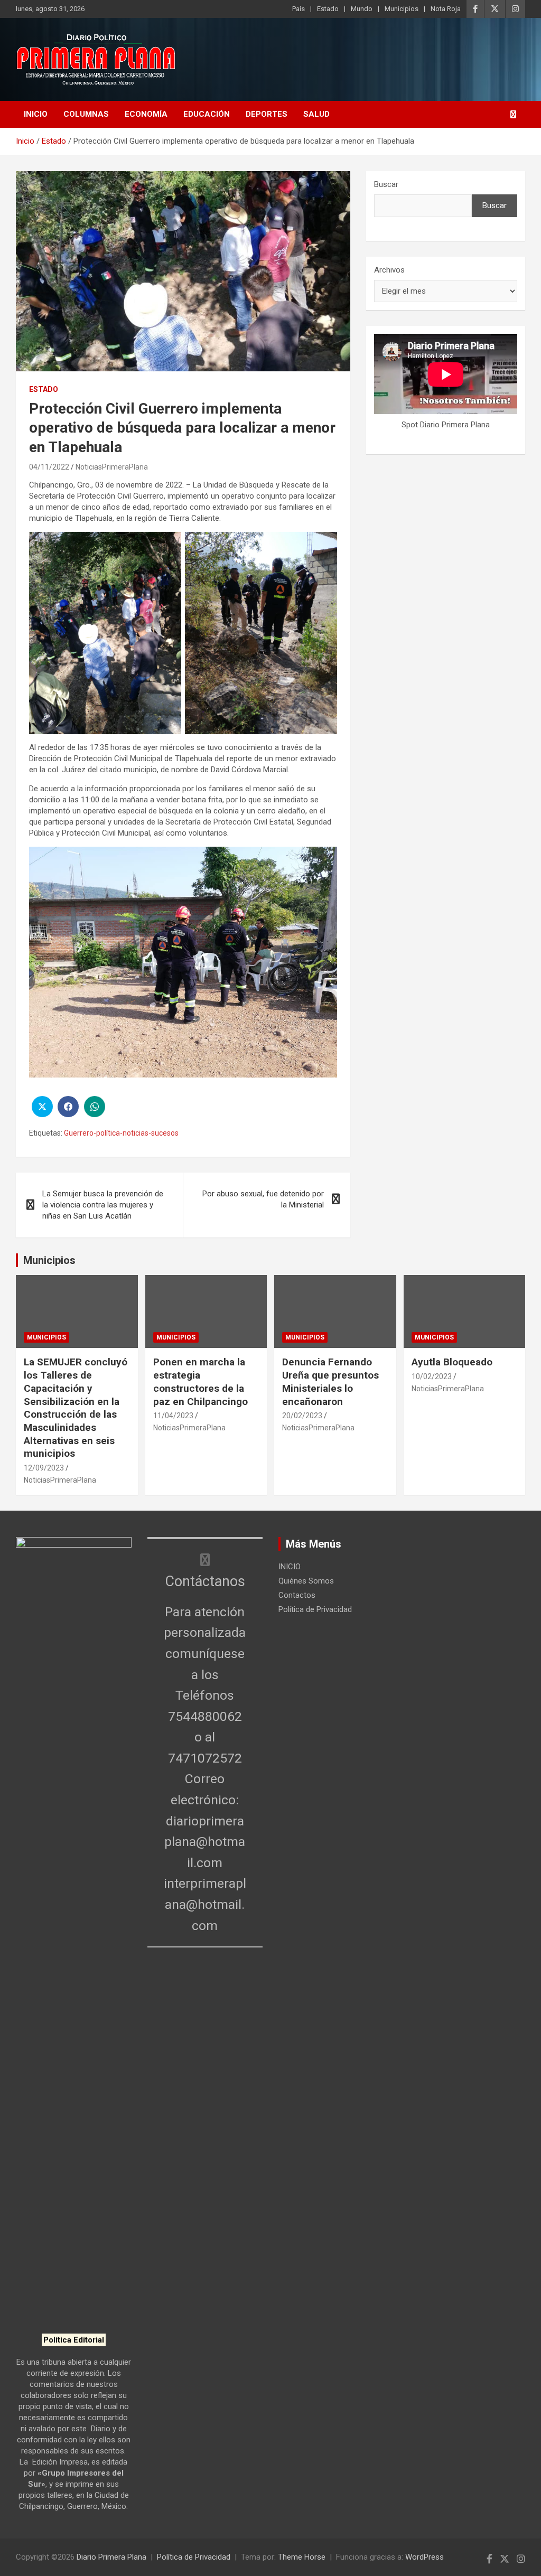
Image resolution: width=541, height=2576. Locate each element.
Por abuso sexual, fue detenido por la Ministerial (263, 1199)
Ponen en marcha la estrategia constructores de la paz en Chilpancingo (200, 1381)
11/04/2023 (173, 1416)
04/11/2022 (49, 467)
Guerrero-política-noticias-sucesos (121, 1133)
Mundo (362, 9)
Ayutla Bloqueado (453, 1362)
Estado (328, 9)
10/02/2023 (432, 1376)
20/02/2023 (302, 1416)
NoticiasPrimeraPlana (112, 467)
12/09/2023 (44, 1468)
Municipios (402, 9)
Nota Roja (446, 9)
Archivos (389, 270)
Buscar (386, 184)
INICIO (36, 114)
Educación (207, 114)
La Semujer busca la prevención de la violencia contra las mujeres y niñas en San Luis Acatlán (103, 1205)
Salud (316, 114)
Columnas (86, 114)
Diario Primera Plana (111, 2557)
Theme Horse (302, 2557)
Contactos (297, 1595)
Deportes (267, 114)
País (299, 9)
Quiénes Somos (306, 1581)
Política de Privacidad (315, 1609)
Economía (146, 114)
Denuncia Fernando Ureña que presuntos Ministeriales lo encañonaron (330, 1381)
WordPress (425, 2557)
